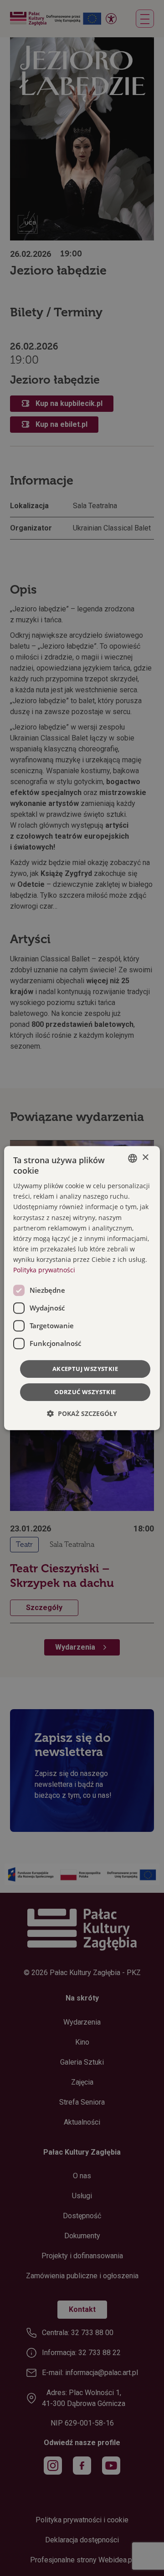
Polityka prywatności (44, 1270)
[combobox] (133, 1158)
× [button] (145, 1158)
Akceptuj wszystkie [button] (85, 1369)
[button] (82, 1413)
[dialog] (82, 1288)
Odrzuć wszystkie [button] (85, 1392)
